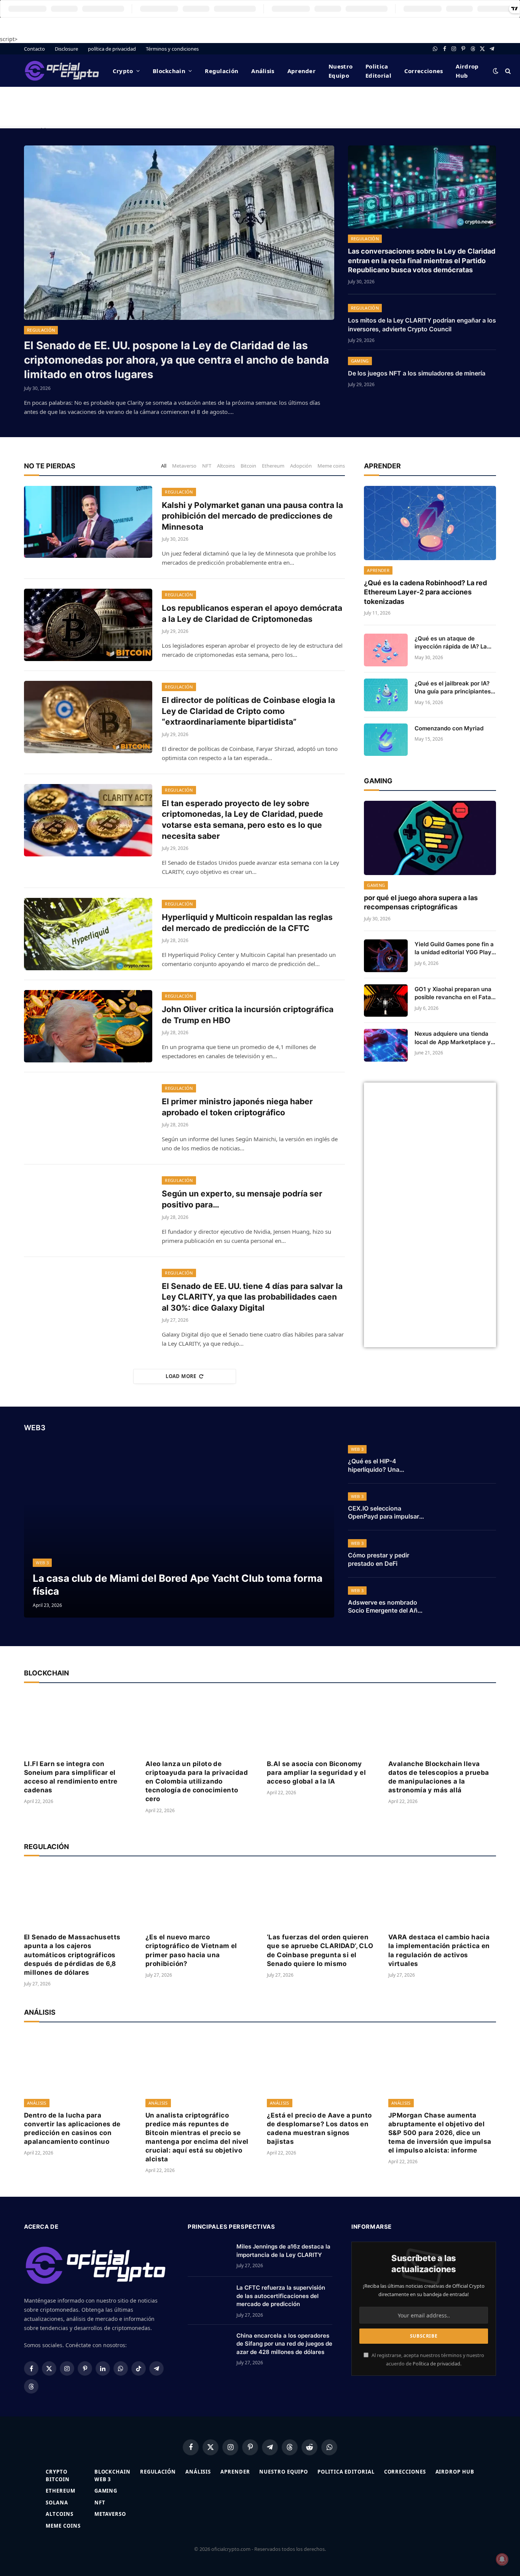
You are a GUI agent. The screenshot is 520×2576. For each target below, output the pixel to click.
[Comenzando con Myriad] (386, 740)
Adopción (301, 466)
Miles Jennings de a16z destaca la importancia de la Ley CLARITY (283, 2250)
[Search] (507, 71)
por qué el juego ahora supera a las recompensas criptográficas (421, 902)
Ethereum (273, 466)
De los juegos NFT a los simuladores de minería (417, 373)
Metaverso (184, 466)
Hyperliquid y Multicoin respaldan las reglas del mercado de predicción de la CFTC (247, 923)
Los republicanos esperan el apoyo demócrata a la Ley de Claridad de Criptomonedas (252, 613)
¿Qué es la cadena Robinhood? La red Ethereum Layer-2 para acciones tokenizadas (425, 592)
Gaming (360, 361)
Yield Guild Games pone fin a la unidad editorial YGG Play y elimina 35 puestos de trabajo (454, 949)
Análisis (263, 71)
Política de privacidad (436, 2364)
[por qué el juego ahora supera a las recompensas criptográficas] (430, 838)
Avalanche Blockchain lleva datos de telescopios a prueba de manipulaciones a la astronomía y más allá (439, 1777)
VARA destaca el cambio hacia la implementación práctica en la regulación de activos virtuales (439, 1950)
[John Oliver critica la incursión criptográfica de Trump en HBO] (88, 1026)
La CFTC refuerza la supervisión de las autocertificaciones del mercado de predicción (281, 2296)
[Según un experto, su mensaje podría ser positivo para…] (88, 1211)
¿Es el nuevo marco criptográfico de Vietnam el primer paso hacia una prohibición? (191, 1950)
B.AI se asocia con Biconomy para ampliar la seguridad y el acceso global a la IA (316, 1773)
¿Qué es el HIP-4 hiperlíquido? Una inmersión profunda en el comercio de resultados (384, 1466)
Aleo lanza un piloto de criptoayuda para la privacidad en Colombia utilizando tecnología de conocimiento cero (197, 1781)
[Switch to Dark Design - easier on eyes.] (496, 71)
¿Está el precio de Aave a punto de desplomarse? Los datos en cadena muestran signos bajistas (319, 2128)
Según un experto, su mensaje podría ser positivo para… (242, 1199)
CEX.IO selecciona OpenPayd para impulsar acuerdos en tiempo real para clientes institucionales (384, 1513)
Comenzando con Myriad (449, 728)
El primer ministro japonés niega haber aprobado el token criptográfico (237, 1107)
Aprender (301, 71)
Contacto (34, 49)
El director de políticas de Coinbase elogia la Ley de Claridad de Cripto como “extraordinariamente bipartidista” (248, 711)
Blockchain (169, 71)
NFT (207, 466)
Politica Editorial (378, 71)
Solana (57, 2503)
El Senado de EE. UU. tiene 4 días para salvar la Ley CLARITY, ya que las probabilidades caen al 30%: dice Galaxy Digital (252, 1297)
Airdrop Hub (467, 71)
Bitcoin (248, 466)
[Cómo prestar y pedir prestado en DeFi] (466, 1554)
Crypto (123, 71)
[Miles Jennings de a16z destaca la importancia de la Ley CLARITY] (209, 2256)
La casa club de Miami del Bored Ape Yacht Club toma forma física (178, 1584)
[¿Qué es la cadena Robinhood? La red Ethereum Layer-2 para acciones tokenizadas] (430, 523)
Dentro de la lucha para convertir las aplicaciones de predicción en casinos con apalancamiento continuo (72, 2128)
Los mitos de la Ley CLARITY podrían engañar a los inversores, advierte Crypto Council (422, 325)
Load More (181, 1376)
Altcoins (226, 466)
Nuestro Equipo (341, 71)
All (164, 466)
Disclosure (66, 49)
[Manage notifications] (502, 2559)
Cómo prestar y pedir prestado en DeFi (379, 1559)
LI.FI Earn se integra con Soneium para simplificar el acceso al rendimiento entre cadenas (71, 1777)
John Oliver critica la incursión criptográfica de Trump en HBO (248, 1015)
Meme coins (331, 466)
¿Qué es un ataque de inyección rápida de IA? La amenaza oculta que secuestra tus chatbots (451, 643)
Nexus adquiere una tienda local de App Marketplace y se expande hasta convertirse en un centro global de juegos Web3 (453, 1038)
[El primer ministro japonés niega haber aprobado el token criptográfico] (88, 1118)
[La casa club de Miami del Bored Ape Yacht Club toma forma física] (179, 1530)
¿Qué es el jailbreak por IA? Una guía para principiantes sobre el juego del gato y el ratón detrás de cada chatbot (455, 688)
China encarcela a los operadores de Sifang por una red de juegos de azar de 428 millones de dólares (284, 2344)
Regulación (222, 71)
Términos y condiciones (172, 49)
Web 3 (42, 1563)
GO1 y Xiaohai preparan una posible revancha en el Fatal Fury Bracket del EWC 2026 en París (454, 993)
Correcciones (424, 71)
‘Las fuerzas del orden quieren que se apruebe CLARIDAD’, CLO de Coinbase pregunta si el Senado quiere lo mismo (320, 1950)
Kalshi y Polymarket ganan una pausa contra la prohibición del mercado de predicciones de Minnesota (252, 516)
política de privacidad (112, 49)
